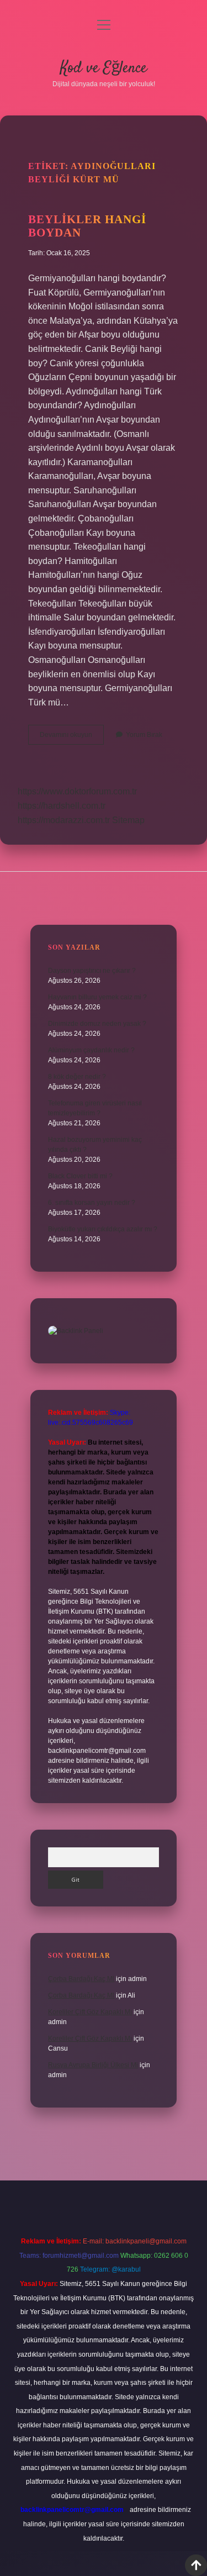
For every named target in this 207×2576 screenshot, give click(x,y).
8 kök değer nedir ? (77, 1077)
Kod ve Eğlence (104, 69)
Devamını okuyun (72, 737)
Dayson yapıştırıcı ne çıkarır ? (92, 971)
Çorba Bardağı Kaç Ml (81, 1979)
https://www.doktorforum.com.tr (77, 791)
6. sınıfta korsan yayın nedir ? (92, 1203)
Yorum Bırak (144, 735)
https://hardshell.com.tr (62, 806)
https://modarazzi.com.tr (64, 820)
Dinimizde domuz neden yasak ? (97, 1024)
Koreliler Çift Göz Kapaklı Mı (90, 2012)
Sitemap (128, 820)
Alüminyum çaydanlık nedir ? (91, 1050)
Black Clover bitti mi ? (80, 1176)
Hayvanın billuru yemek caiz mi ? (97, 997)
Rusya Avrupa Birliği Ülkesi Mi (93, 2065)
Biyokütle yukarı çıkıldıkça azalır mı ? (103, 1229)
